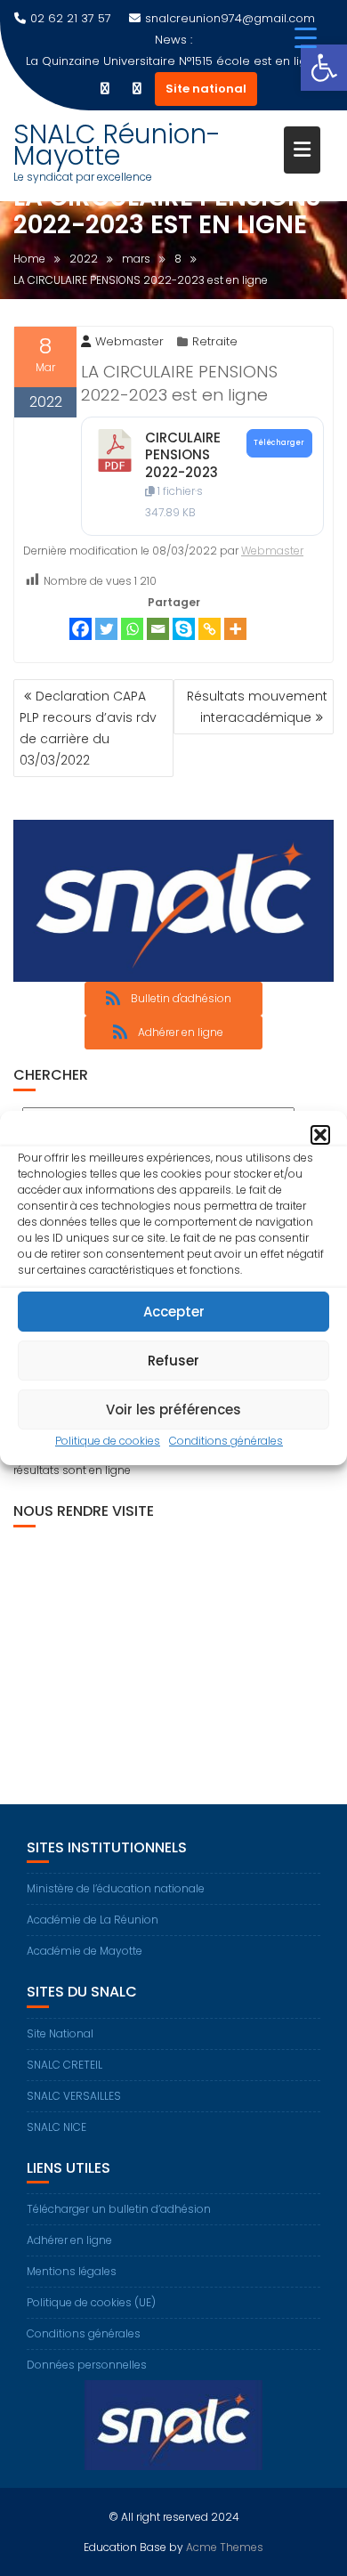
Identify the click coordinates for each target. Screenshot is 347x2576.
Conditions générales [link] (226, 1441)
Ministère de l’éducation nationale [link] (116, 1888)
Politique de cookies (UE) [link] (91, 2302)
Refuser (173, 1361)
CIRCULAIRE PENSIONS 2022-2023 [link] (183, 455)
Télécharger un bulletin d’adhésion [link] (119, 2209)
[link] (324, 68)
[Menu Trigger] (306, 38)
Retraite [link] (215, 341)
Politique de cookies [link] (108, 1441)
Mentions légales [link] (72, 2271)
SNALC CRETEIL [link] (65, 2065)
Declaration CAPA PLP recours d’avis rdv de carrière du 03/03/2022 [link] (88, 728)
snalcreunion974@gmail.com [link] (230, 18)
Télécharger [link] (279, 442)
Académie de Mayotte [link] (85, 1951)
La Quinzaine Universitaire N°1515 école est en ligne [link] (174, 61)
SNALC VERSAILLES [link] (74, 2096)
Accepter (174, 1312)
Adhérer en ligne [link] (69, 2240)
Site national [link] (206, 89)
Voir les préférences (173, 1410)
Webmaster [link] (129, 341)
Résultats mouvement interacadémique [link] (257, 707)
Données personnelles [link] (87, 2365)
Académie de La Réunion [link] (93, 1920)
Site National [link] (60, 2033)
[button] (320, 1135)
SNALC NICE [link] (56, 2127)
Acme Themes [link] (225, 2547)
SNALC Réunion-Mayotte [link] (117, 145)
